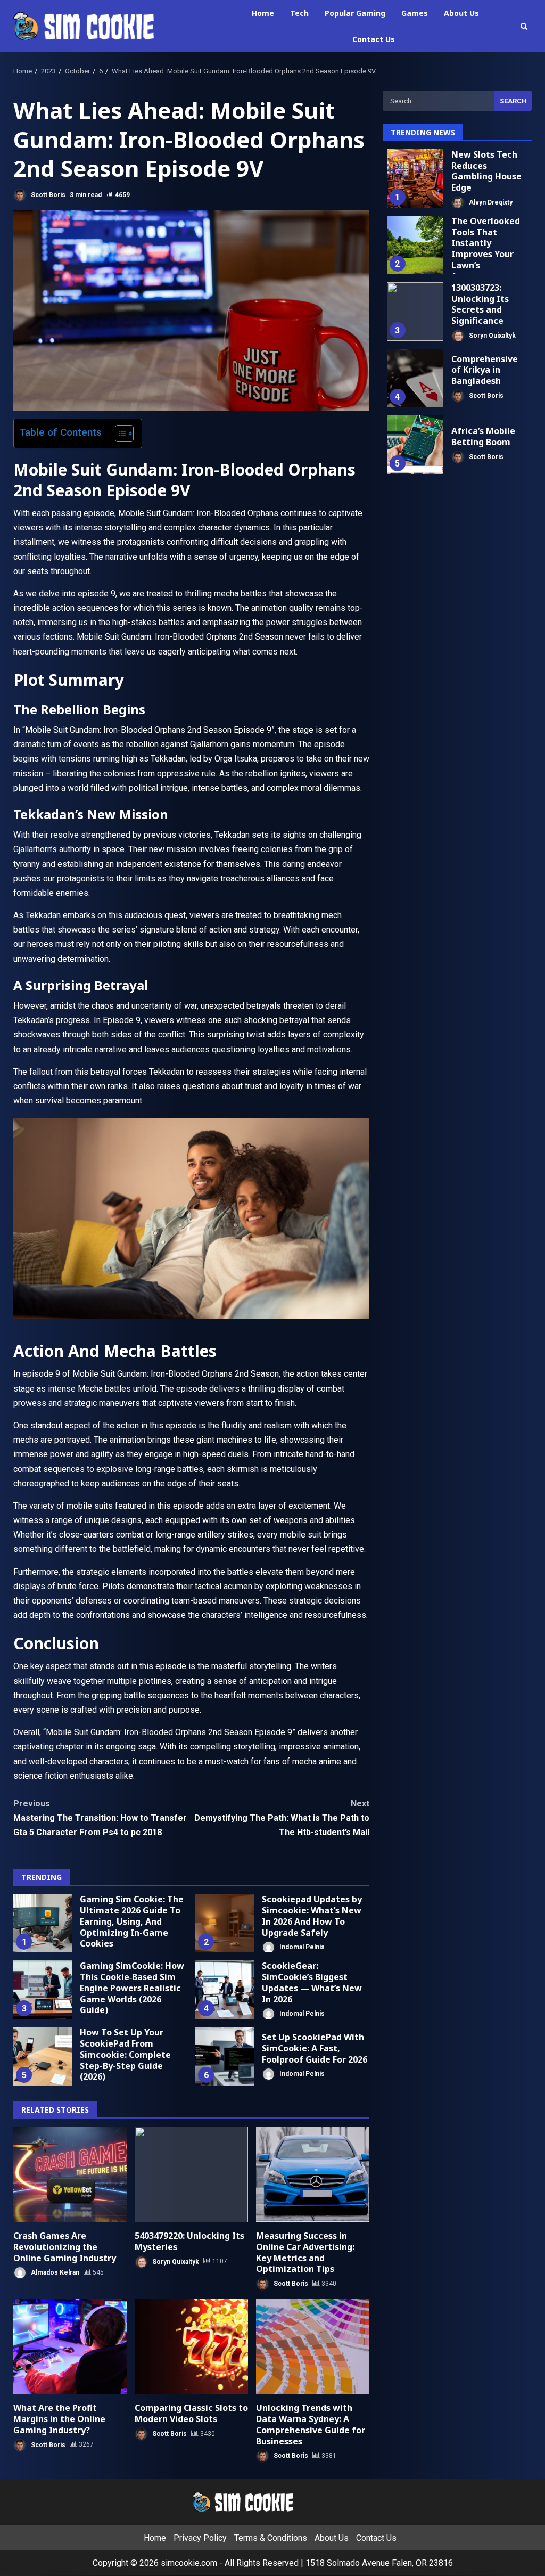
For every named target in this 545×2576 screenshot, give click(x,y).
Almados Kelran (54, 2272)
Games (415, 13)
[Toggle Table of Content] (119, 434)
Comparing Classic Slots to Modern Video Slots (191, 2346)
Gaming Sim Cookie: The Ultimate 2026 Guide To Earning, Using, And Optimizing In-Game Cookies (43, 1923)
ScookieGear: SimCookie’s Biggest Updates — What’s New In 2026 (225, 1990)
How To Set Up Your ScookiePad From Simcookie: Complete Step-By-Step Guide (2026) (43, 2056)
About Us (461, 13)
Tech (299, 13)
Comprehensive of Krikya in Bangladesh (415, 378)
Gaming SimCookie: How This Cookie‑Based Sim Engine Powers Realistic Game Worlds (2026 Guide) (43, 1990)
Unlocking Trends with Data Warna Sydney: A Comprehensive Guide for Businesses (313, 2346)
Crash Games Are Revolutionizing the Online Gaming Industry (70, 2174)
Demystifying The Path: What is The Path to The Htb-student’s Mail (282, 1818)
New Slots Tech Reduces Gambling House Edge (415, 178)
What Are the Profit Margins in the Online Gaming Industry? (70, 2346)
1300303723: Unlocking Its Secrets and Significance (415, 312)
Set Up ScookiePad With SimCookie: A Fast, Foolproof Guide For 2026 (225, 2056)
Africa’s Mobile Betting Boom (415, 445)
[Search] (524, 26)
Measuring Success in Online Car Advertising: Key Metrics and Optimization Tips (313, 2174)
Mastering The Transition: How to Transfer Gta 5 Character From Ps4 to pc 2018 (100, 1818)
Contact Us (374, 39)
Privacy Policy (200, 2538)
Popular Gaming (355, 13)
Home (263, 13)
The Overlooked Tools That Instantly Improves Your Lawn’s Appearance (415, 245)
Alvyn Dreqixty (490, 202)
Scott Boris (47, 195)
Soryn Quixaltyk (175, 2261)
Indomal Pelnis (301, 1947)
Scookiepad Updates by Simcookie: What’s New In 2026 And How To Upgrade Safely (225, 1923)
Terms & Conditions (271, 2538)
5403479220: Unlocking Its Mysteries (191, 2174)
